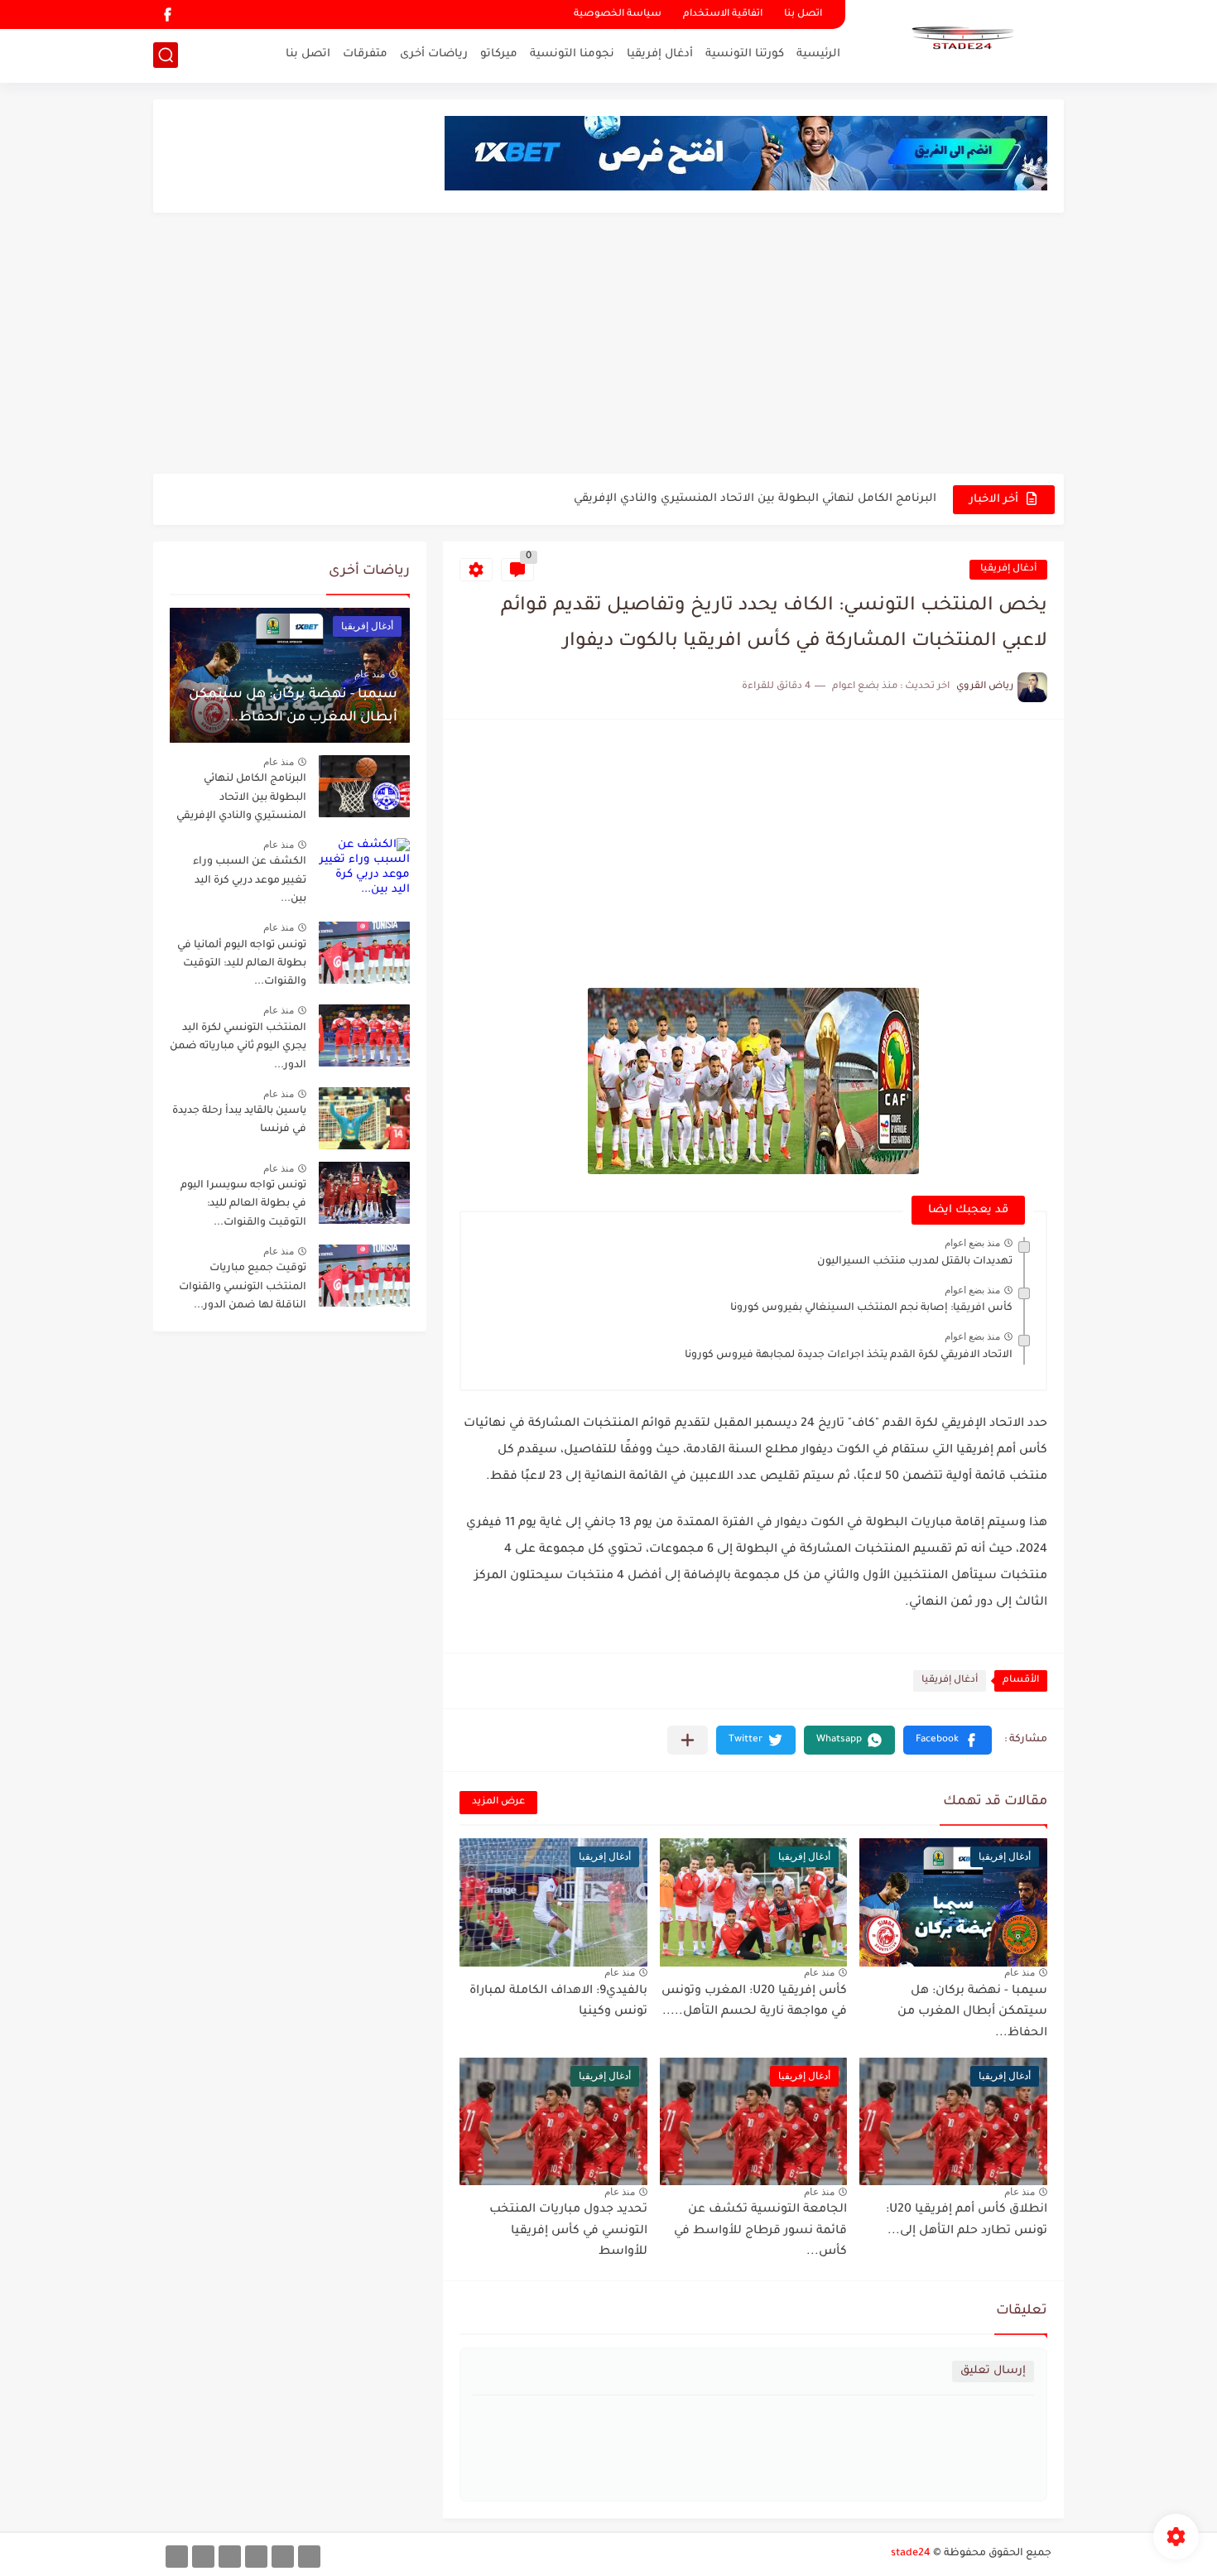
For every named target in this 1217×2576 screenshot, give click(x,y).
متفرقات (365, 54)
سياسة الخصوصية (618, 14)
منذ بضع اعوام (972, 1243)
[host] (177, 2557)
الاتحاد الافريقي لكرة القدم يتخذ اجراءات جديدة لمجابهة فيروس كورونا (849, 1355)
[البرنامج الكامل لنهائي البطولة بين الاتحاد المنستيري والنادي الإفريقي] (364, 786)
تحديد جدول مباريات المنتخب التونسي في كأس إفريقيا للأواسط (568, 2231)
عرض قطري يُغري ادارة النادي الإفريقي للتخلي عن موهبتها (785, 515)
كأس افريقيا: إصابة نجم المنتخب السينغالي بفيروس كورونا (871, 1308)
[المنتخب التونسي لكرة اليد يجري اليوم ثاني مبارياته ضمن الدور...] (364, 1035)
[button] (948, 1740)
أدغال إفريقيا (660, 54)
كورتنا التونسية (745, 54)
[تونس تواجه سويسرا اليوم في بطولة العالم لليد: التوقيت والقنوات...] (364, 1193)
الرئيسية (818, 54)
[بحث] (166, 55)
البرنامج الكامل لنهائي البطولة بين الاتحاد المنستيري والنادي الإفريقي (755, 482)
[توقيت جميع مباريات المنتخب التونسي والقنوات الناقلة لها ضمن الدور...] (364, 1276)
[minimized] (203, 2557)
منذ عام (1020, 1972)
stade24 (911, 2554)
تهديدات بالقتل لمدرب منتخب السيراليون (915, 1262)
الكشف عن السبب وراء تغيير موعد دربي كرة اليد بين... (250, 881)
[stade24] (960, 40)
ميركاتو (499, 54)
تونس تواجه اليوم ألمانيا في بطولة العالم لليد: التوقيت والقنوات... (242, 964)
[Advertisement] (608, 345)
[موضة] (256, 2557)
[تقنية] (283, 2557)
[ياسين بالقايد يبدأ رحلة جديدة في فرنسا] (364, 1118)
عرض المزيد (498, 1802)
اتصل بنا (803, 14)
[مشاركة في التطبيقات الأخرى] (688, 1740)
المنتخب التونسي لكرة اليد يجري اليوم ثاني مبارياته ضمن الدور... (238, 1047)
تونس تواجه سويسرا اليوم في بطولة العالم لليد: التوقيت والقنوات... (243, 1204)
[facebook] (167, 14)
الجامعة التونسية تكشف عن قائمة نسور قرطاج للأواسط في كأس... (760, 2231)
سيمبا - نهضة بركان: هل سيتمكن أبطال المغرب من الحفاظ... (972, 2013)
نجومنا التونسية (572, 54)
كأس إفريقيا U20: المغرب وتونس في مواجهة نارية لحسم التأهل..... (754, 2002)
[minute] (230, 2557)
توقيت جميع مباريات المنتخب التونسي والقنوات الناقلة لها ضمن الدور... (243, 1287)
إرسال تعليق (993, 2371)
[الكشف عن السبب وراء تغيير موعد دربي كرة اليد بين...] (364, 869)
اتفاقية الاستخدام (723, 14)
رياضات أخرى (434, 54)
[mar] (309, 2557)
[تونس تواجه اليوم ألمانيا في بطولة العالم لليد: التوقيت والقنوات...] (364, 953)
